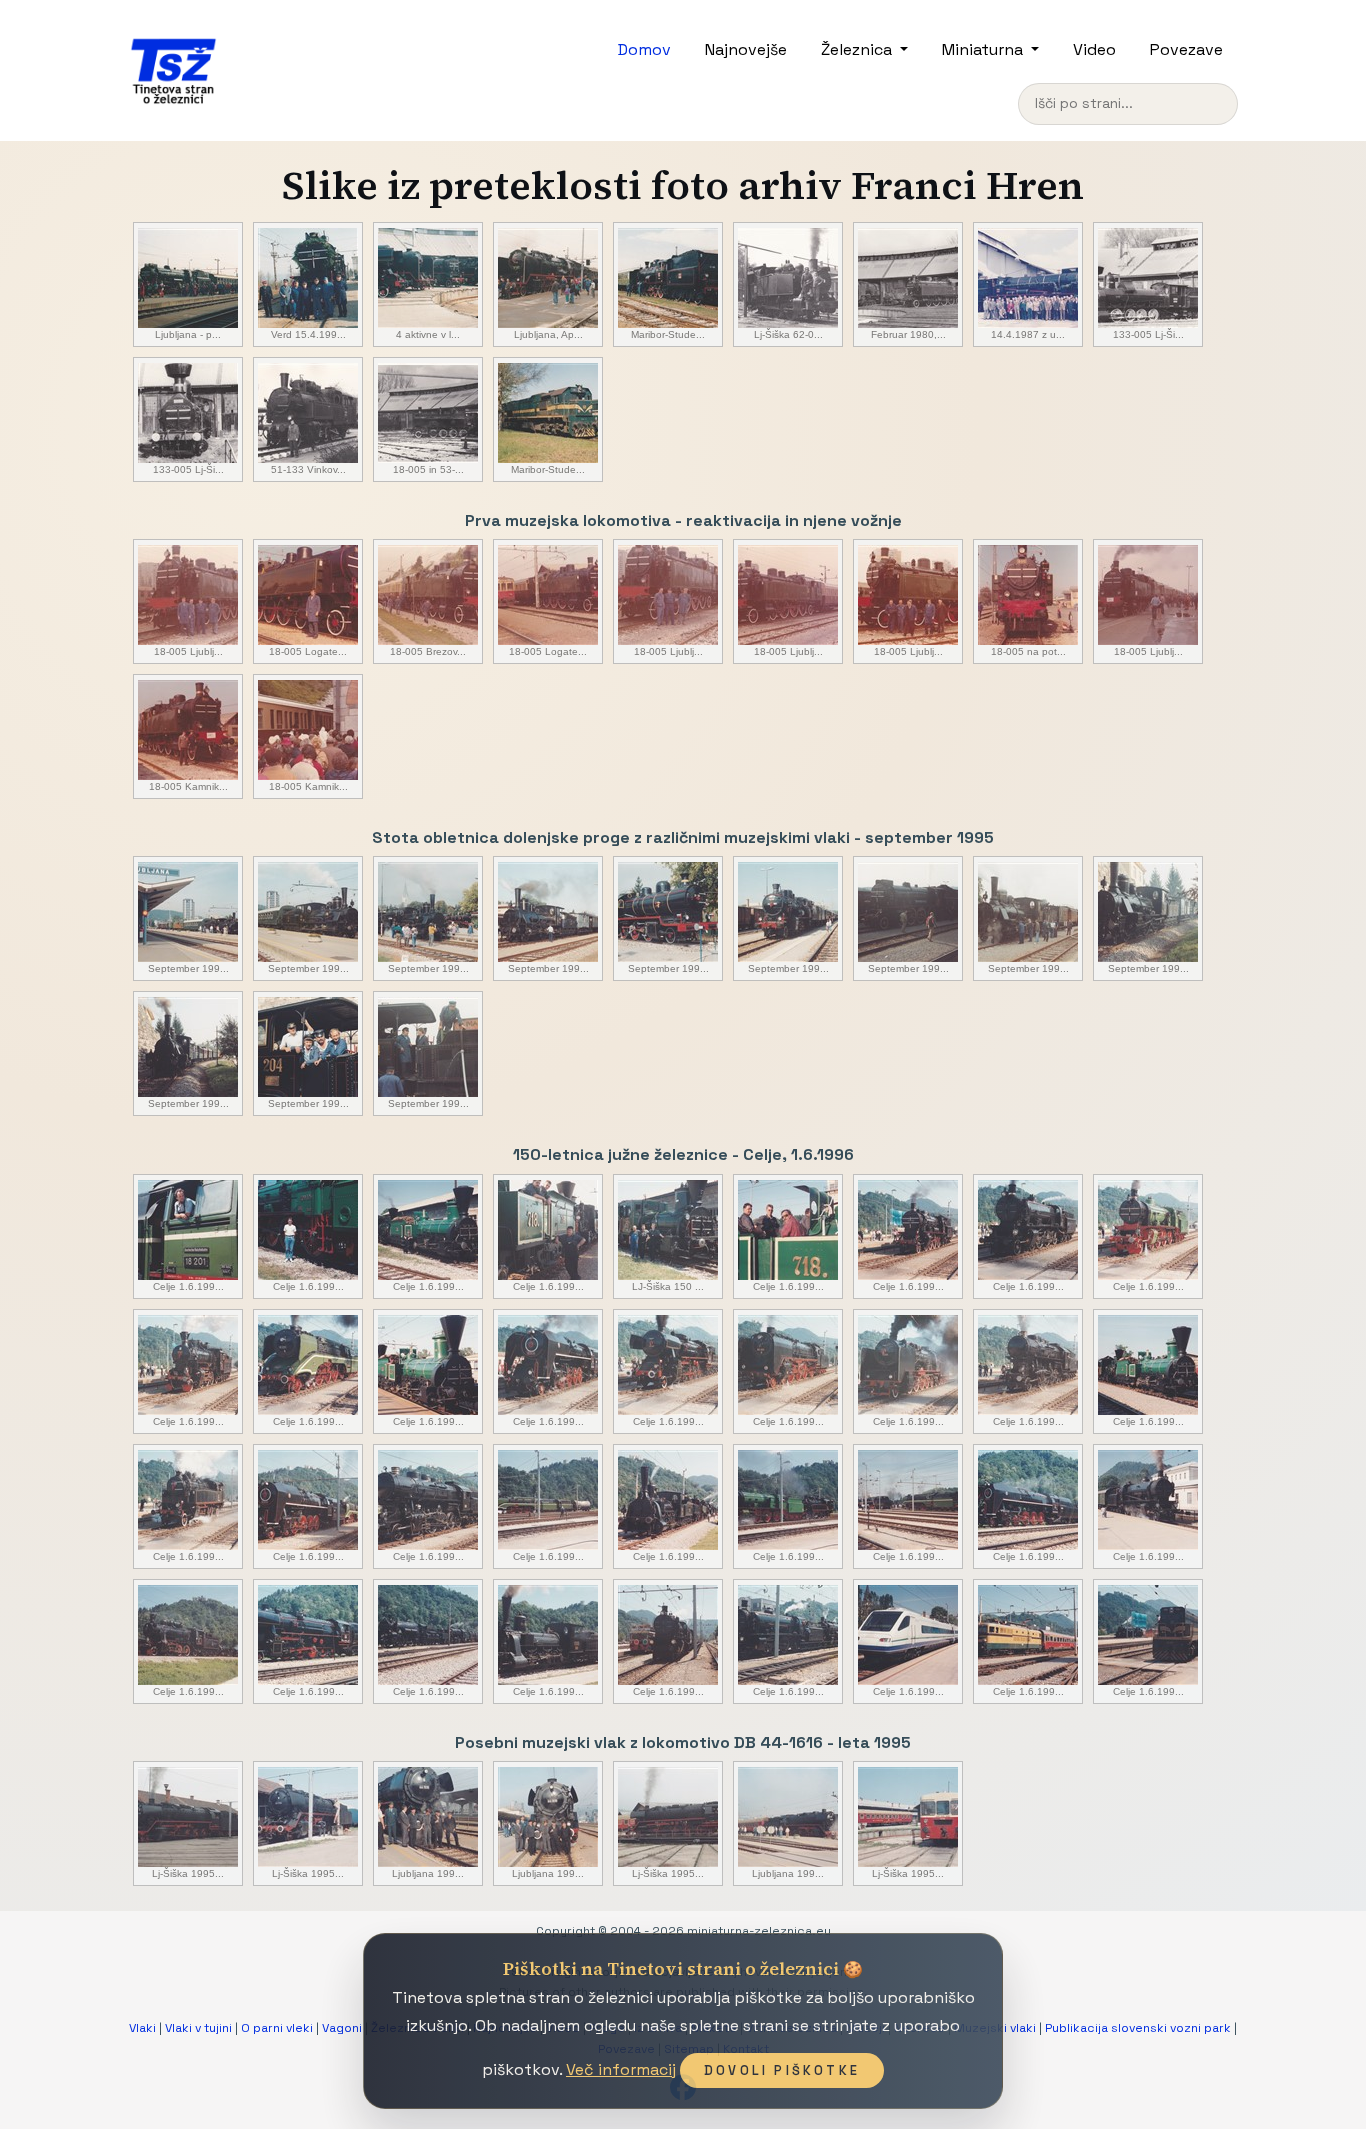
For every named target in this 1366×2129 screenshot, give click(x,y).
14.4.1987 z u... (1028, 334)
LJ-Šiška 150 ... (668, 1286)
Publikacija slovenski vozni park (1138, 2028)
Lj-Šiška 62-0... (788, 334)
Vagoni (342, 2028)
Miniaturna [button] (984, 49)
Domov (644, 49)
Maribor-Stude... (668, 334)
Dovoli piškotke (782, 2070)
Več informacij (621, 2069)
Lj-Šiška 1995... (188, 1873)
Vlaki (142, 2028)
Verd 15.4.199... (308, 334)
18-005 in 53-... (428, 469)
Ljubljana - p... (188, 334)
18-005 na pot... (1028, 651)
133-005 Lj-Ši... (1148, 334)
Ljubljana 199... (428, 1873)
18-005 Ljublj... (188, 651)
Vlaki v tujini (198, 2028)
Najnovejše (746, 49)
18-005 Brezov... (428, 651)
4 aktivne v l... (428, 334)
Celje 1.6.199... (188, 1286)
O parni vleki (277, 2028)
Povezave (1186, 49)
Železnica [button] (858, 49)
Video (1094, 49)
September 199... (188, 968)
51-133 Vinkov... (308, 469)
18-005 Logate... (308, 651)
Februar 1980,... (908, 334)
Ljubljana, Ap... (548, 334)
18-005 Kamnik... (188, 786)
